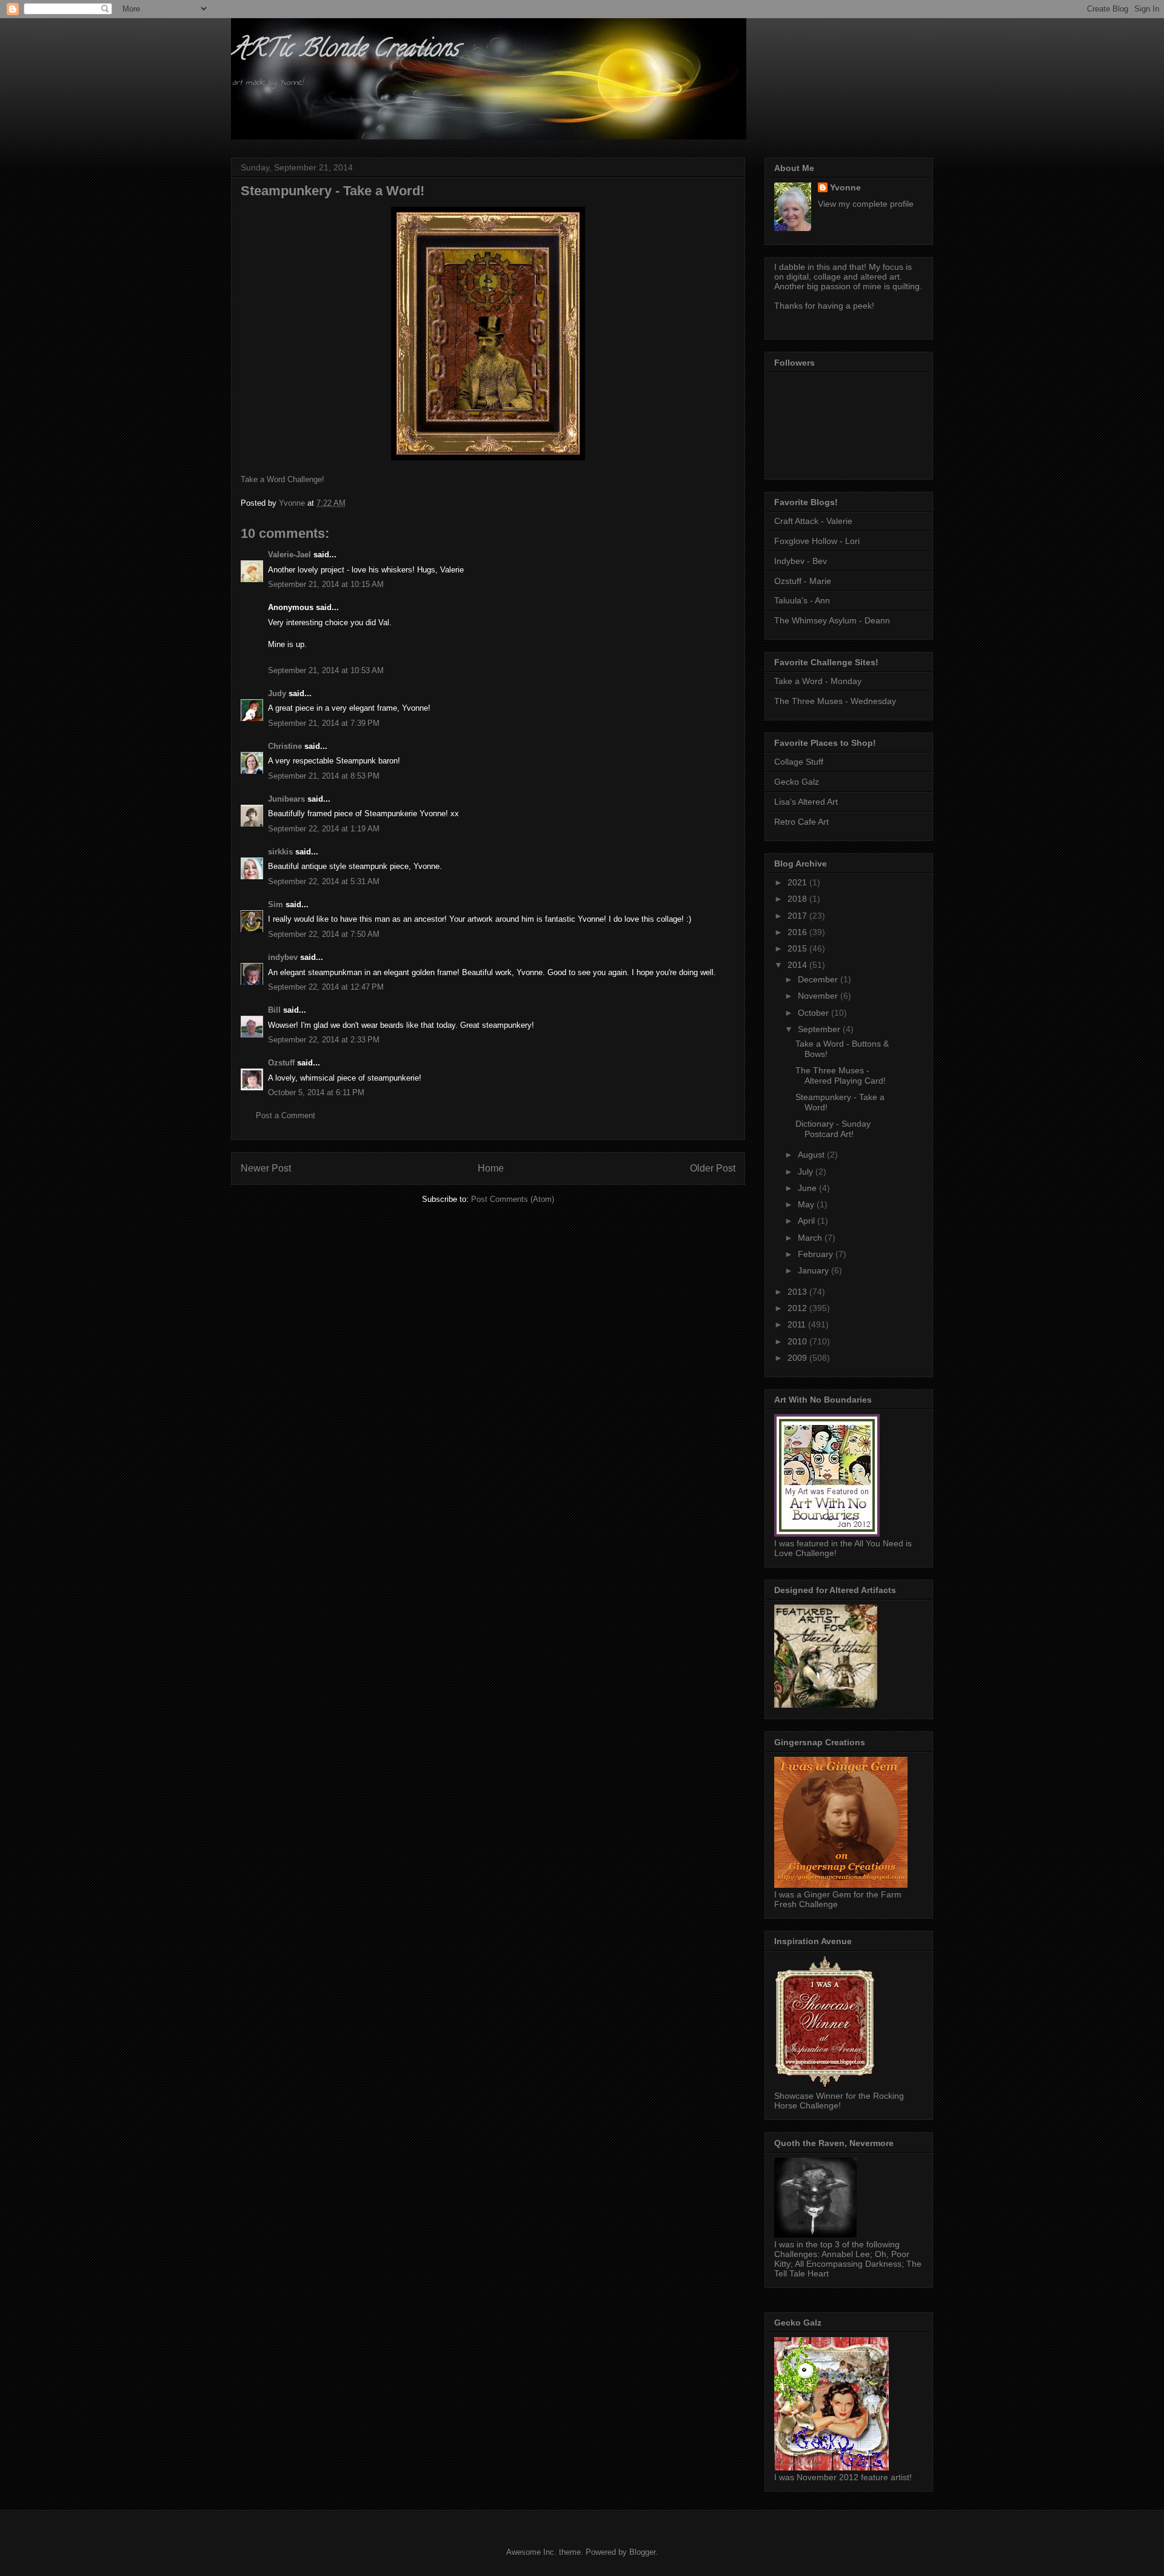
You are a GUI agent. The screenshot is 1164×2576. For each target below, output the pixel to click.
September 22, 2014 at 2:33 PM (324, 1040)
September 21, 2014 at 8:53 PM (324, 776)
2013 (798, 1292)
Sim (276, 904)
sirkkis (280, 852)
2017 (798, 916)
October (814, 1013)
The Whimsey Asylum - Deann (832, 620)
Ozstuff (281, 1063)
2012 (798, 1308)
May (807, 1204)
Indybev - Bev (801, 561)
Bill (274, 1010)
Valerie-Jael (289, 555)
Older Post (713, 1168)
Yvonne (845, 187)
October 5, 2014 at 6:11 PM (316, 1092)
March (811, 1238)
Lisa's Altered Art (806, 802)
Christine (285, 746)
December (819, 979)
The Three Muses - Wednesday (835, 701)
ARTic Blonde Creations (345, 51)
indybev (283, 957)
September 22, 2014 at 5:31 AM (324, 881)
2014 (798, 965)
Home (491, 1168)
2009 (798, 1358)
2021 (798, 882)
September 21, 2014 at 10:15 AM (326, 584)
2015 (798, 948)
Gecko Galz (797, 782)
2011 (798, 1324)
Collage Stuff (799, 762)
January (814, 1270)
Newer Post (266, 1168)
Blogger (642, 2552)
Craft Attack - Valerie (813, 521)
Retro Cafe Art (801, 822)
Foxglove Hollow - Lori (817, 541)
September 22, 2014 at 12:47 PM (326, 987)
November (819, 996)
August (812, 1155)
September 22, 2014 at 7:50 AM (324, 934)
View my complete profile (866, 204)
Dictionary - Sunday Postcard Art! (833, 1129)
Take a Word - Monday (818, 681)
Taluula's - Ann (802, 600)
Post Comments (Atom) (513, 1199)
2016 (798, 932)
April (808, 1221)
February (817, 1254)
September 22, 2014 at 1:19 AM (324, 829)
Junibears (286, 799)
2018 (798, 899)
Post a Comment (286, 1115)
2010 (798, 1341)
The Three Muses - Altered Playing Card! (841, 1075)
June (808, 1188)
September (820, 1029)
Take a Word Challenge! (283, 479)
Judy (277, 693)
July (807, 1172)
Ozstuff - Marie (803, 581)
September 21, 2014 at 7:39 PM (324, 723)
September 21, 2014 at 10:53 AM (326, 670)
